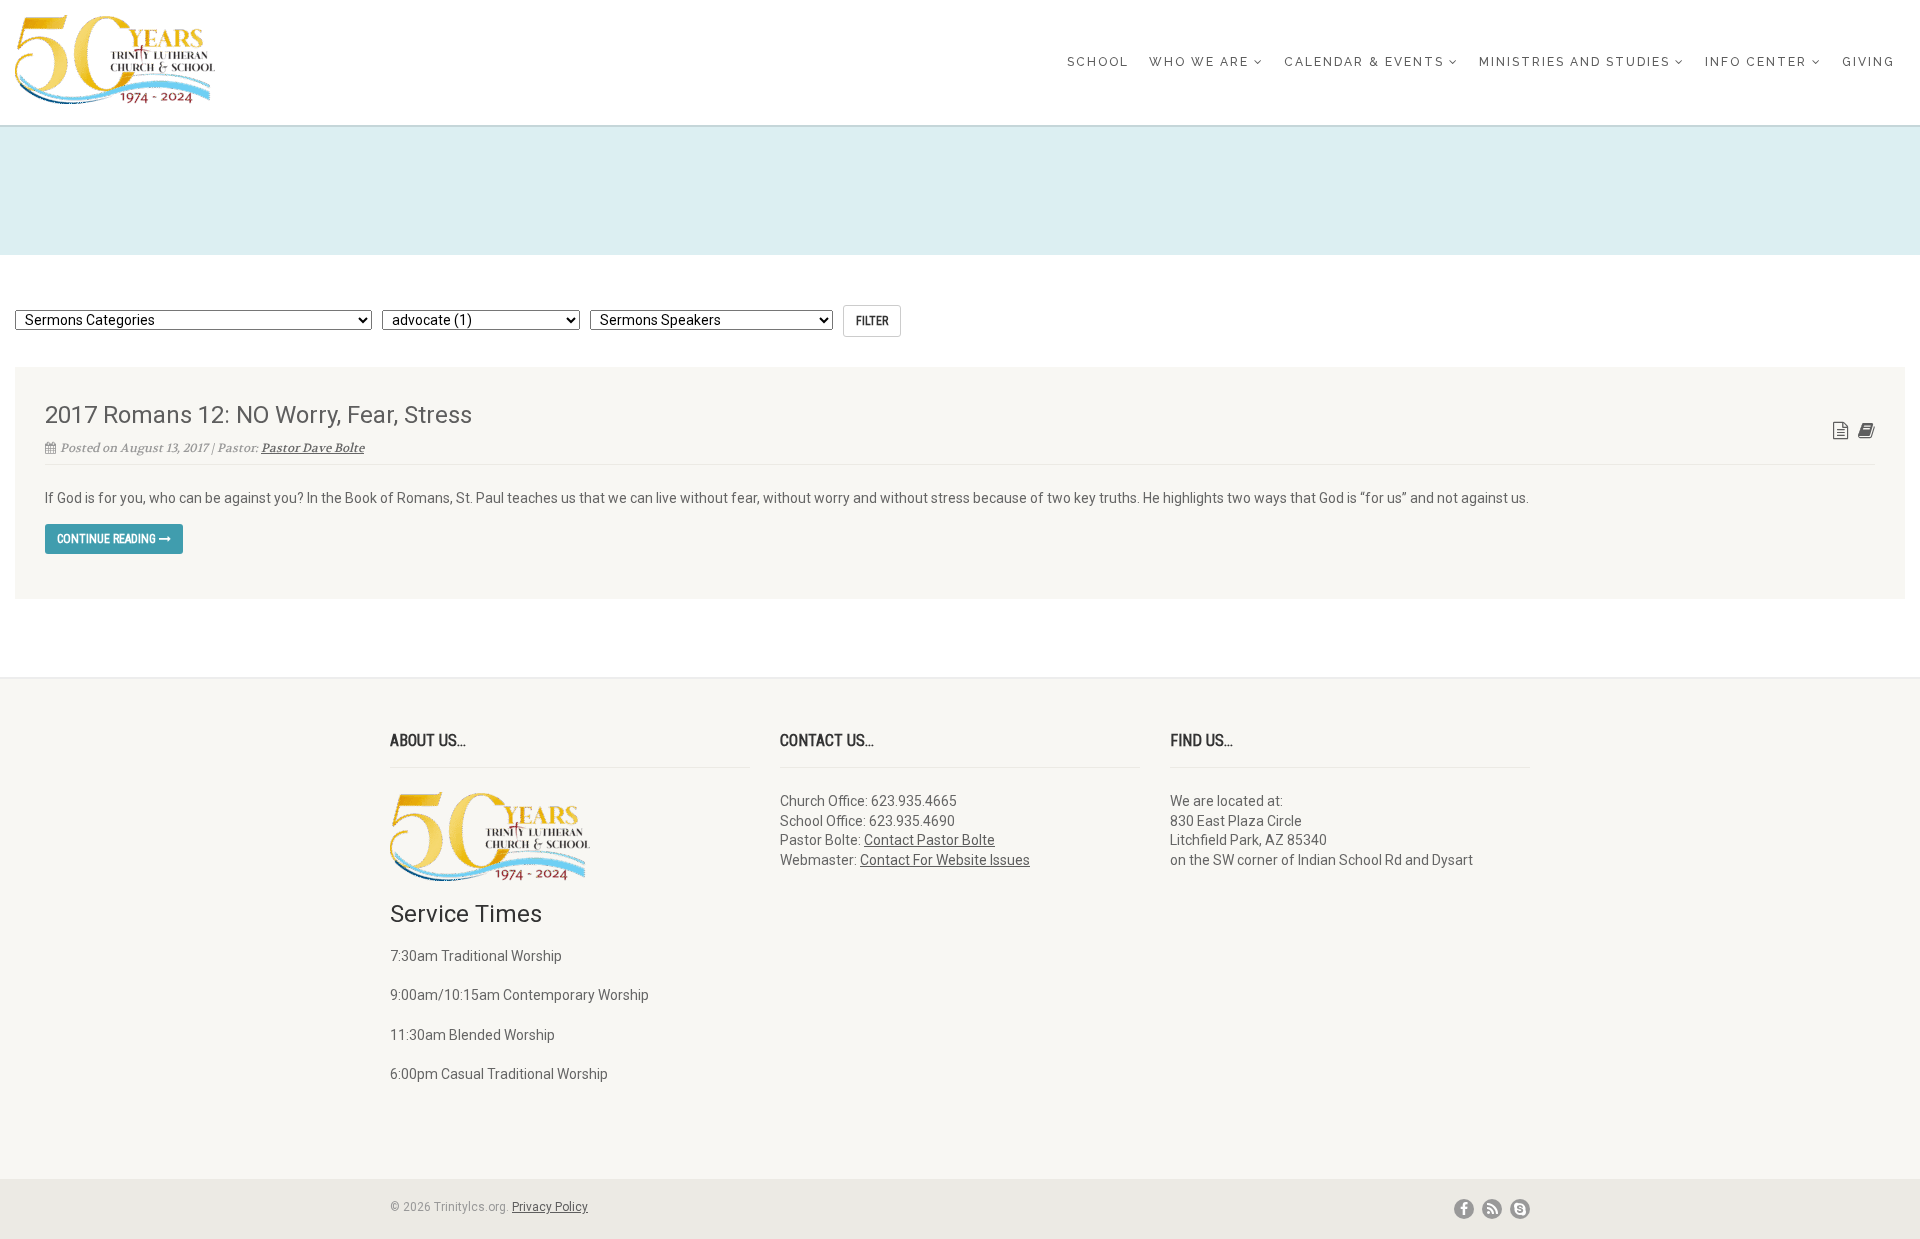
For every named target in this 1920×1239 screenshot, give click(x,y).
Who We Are (1199, 62)
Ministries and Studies (1574, 62)
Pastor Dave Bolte (312, 448)
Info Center (1756, 62)
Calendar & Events (1364, 62)
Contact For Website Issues (945, 860)
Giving (1868, 62)
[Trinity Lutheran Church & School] (320, 59)
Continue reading (108, 539)
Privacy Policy (550, 1207)
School (1098, 62)
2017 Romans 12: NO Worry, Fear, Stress (258, 415)
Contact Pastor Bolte (929, 840)
